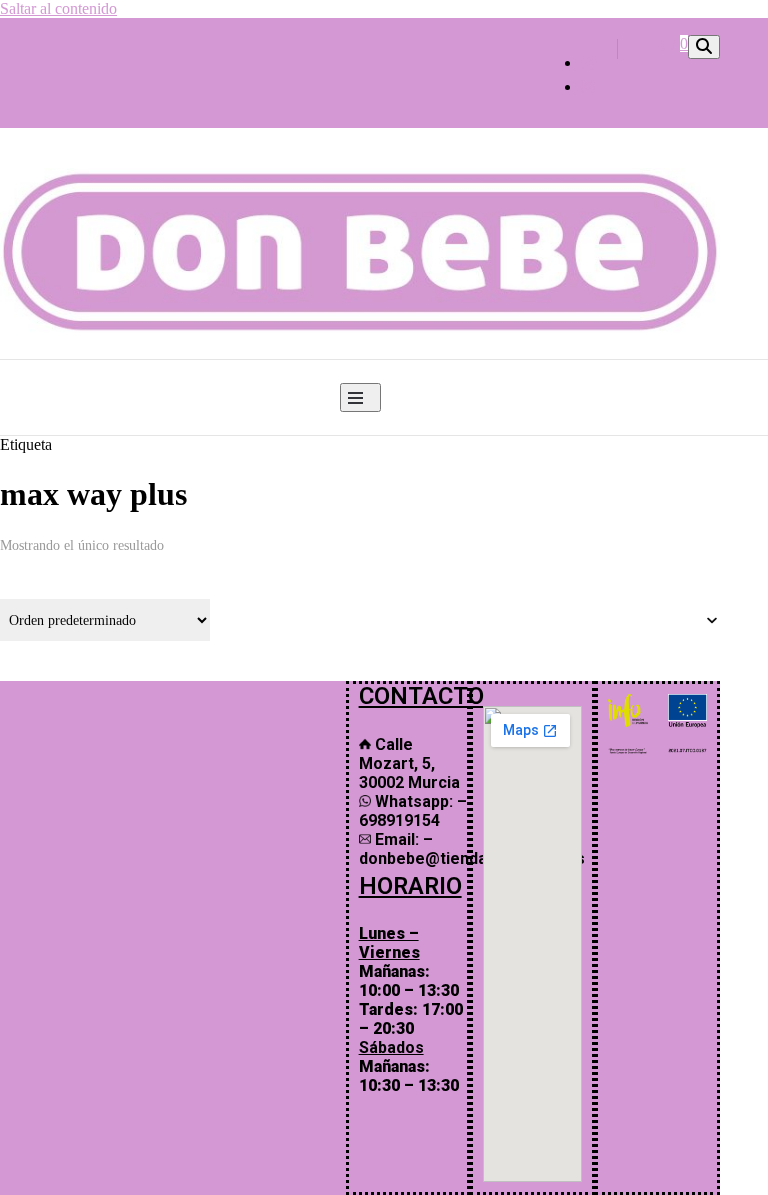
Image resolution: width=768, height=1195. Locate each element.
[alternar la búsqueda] (704, 47)
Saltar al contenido (58, 8)
